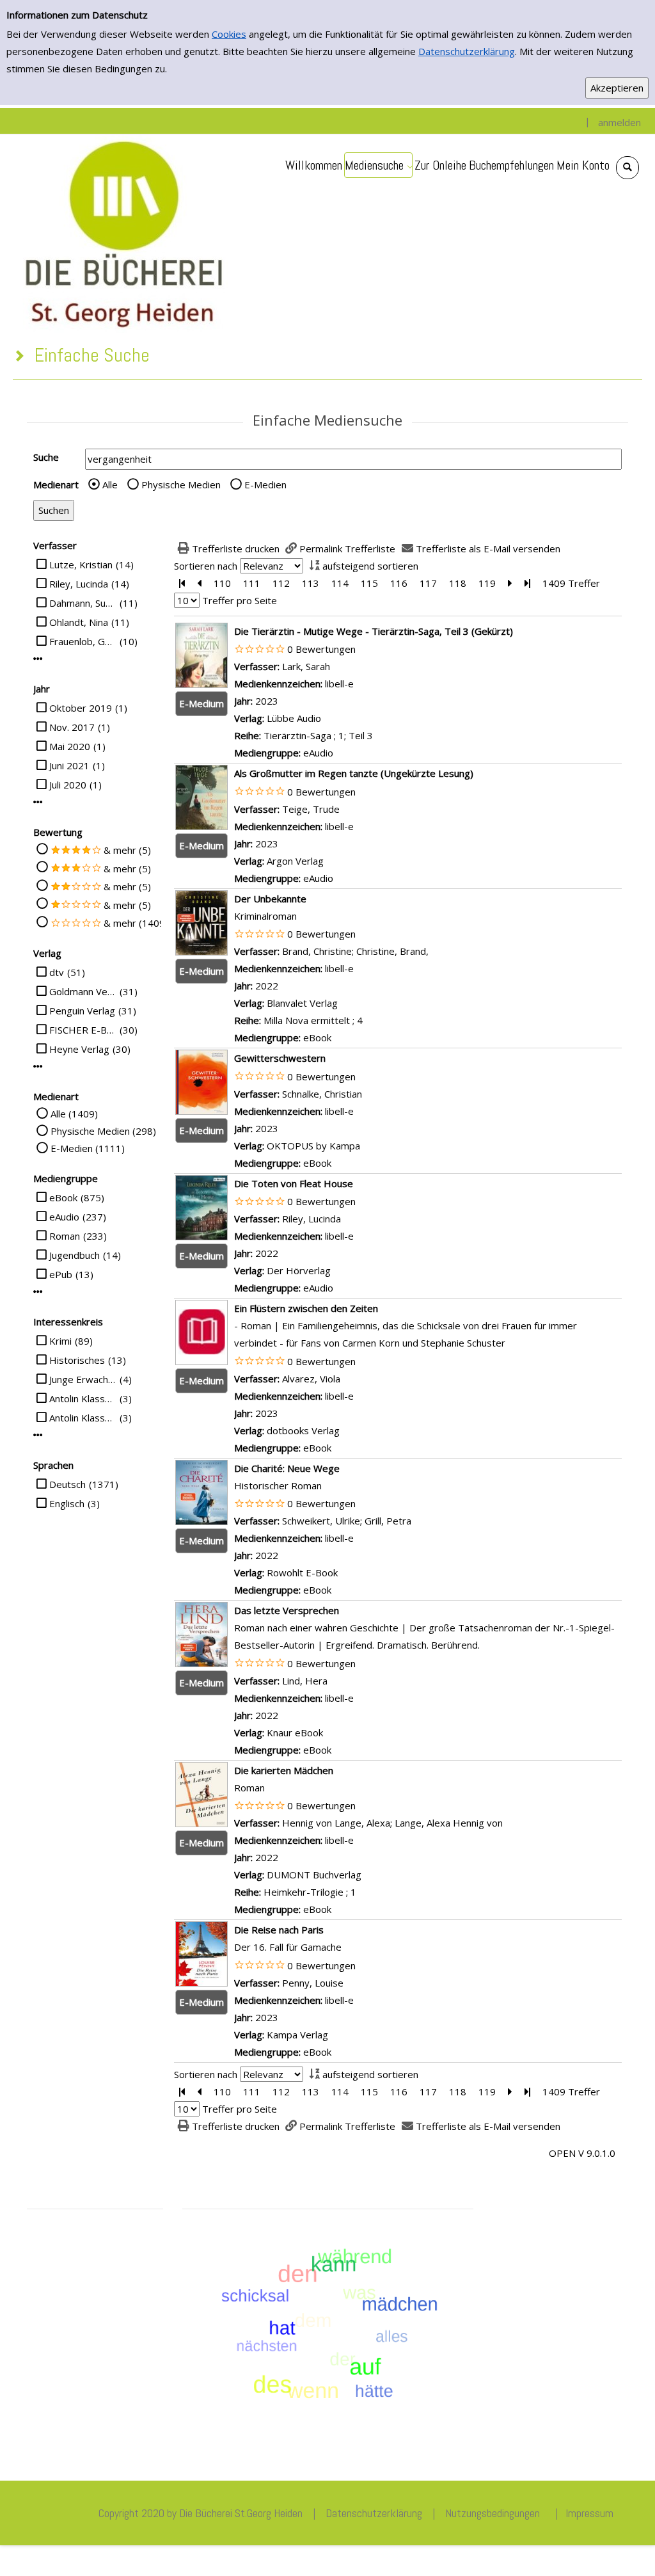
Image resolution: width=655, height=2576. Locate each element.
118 (458, 583)
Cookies (229, 34)
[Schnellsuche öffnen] (627, 168)
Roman (65, 1236)
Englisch (67, 1503)
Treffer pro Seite (240, 600)
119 (487, 583)
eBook (63, 1197)
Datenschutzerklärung (467, 51)
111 (252, 583)
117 (428, 583)
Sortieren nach (206, 566)
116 (399, 583)
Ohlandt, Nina (79, 622)
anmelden (619, 122)
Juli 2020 (68, 785)
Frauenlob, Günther (83, 641)
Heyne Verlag (79, 1049)
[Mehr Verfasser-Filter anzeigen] (38, 659)
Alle (110, 484)
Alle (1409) (74, 1114)
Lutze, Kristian (81, 564)
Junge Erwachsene (83, 1379)
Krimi (60, 1341)
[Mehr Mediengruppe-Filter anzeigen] (38, 1292)
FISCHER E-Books (83, 1030)
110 (222, 583)
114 (340, 583)
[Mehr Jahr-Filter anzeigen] (38, 802)
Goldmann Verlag (83, 991)
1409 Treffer (571, 583)
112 (281, 583)
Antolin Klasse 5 (83, 1398)
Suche (46, 457)
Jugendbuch (75, 1255)
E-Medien (265, 484)
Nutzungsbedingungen (493, 2513)
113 (311, 583)
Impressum (589, 2513)
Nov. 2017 (72, 727)
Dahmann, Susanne (83, 603)
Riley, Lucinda (79, 584)
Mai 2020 (70, 746)
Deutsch (67, 1484)
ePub (61, 1274)
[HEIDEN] (123, 232)
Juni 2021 (69, 765)
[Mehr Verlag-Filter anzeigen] (38, 1067)
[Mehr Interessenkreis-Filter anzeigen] (38, 1435)
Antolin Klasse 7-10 (83, 1418)
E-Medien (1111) (88, 1148)
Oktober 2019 (81, 708)
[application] (378, 165)
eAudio (64, 1217)
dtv (57, 972)
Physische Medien (181, 484)
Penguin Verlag (82, 1011)
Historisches (77, 1360)
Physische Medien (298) (103, 1131)
